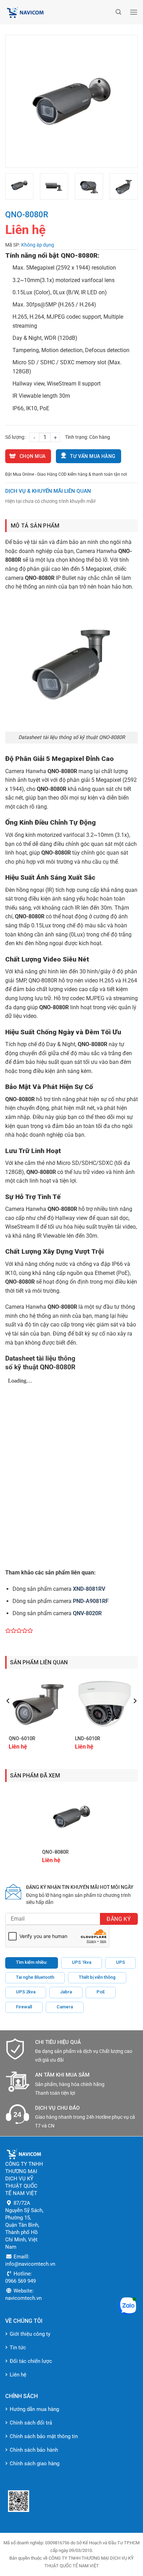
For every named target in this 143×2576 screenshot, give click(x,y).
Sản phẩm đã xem (35, 1776)
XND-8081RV (89, 1589)
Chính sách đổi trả (31, 2423)
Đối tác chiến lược (31, 2361)
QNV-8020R (87, 1613)
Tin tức (18, 2348)
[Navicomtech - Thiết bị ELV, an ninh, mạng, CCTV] (59, 12)
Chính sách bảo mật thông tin (44, 2436)
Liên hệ (18, 2375)
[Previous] (17, 101)
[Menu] (134, 12)
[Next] (126, 101)
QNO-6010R (22, 1738)
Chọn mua (32, 456)
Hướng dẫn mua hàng (34, 2409)
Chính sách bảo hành (34, 2450)
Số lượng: (15, 437)
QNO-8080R (55, 1852)
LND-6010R (88, 1738)
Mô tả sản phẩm (35, 526)
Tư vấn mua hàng (93, 456)
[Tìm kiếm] (118, 12)
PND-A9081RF (91, 1601)
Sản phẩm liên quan (39, 1662)
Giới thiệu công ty (30, 2334)
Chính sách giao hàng (35, 2464)
